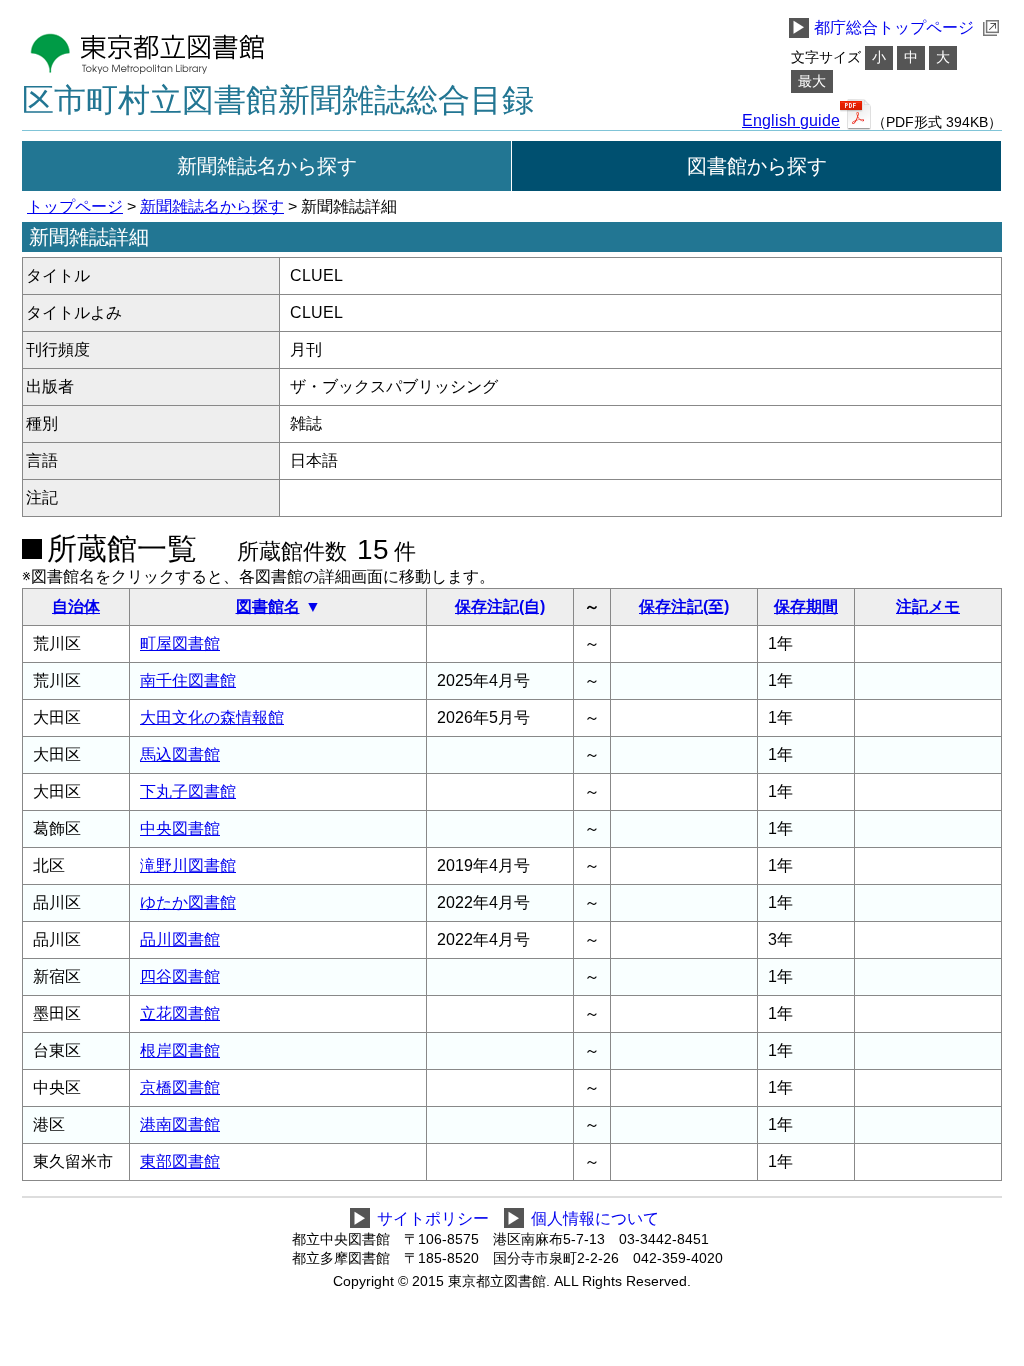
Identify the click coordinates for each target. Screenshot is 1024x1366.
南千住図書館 (188, 680)
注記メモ (928, 606)
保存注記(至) (684, 606)
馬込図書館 (180, 754)
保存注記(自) (500, 606)
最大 (812, 81)
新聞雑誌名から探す (267, 166)
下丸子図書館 (188, 791)
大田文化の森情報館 (212, 717)
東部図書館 (180, 1161)
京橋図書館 (180, 1087)
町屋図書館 (180, 643)
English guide (791, 121)
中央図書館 (180, 828)
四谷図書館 (180, 976)
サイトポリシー (433, 1218)
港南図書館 (180, 1124)
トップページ (75, 206)
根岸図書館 (180, 1050)
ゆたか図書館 (188, 902)
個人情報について (595, 1218)
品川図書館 (180, 939)
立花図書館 (180, 1013)
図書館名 (268, 606)
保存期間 (806, 606)
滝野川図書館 (188, 865)
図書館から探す (757, 166)
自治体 (76, 606)
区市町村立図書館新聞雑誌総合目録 (278, 100)
